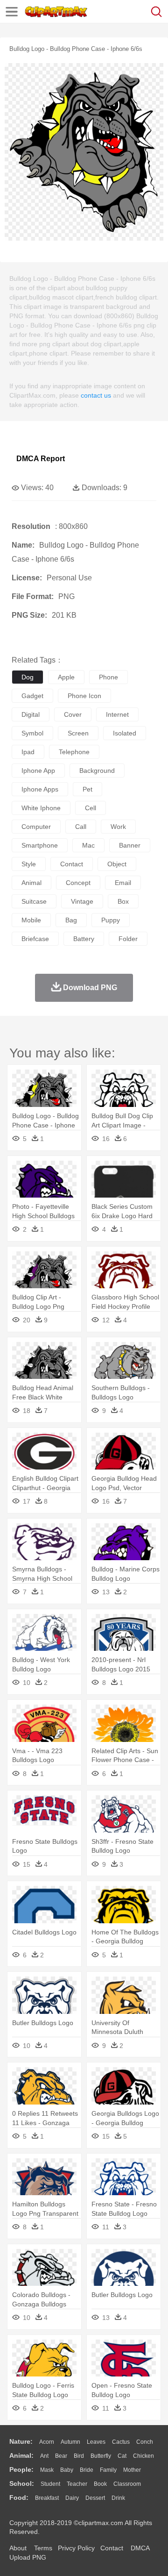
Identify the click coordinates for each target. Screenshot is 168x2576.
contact (72, 864)
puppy (111, 920)
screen (78, 733)
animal (31, 883)
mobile (31, 920)
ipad (28, 752)
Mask (47, 2470)
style (29, 864)
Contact (112, 2548)
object (117, 864)
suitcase (34, 901)
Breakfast (47, 2498)
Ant (44, 2456)
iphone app (38, 771)
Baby (67, 2470)
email (123, 883)
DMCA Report (41, 459)
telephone (74, 752)
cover (73, 714)
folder (128, 939)
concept (78, 883)
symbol (32, 733)
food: (19, 2498)
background (97, 771)
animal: (21, 2455)
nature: (21, 2441)
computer (36, 827)
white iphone (41, 808)
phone (108, 677)
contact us (96, 395)
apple (66, 677)
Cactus (121, 2442)
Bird (79, 2456)
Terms (43, 2548)
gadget (32, 696)
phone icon (84, 696)
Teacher (77, 2484)
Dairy (72, 2498)
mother (132, 2470)
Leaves (96, 2442)
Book (100, 2484)
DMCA (140, 2548)
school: (22, 2483)
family (108, 2470)
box (123, 901)
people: (21, 2469)
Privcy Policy (76, 2548)
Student (50, 2484)
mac (88, 845)
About (18, 2548)
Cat (122, 2456)
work (118, 827)
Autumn (70, 2442)
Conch (145, 2442)
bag (71, 920)
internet (117, 714)
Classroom (127, 2484)
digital (31, 714)
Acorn (47, 2442)
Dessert (95, 2498)
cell (91, 808)
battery (84, 939)
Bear (61, 2456)
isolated (125, 733)
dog (28, 677)
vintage (82, 901)
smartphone (40, 845)
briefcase (35, 939)
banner (130, 845)
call (81, 827)
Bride (87, 2470)
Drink (118, 2498)
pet (87, 789)
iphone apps (40, 789)
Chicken (143, 2456)
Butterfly (101, 2456)
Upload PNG (28, 2557)
